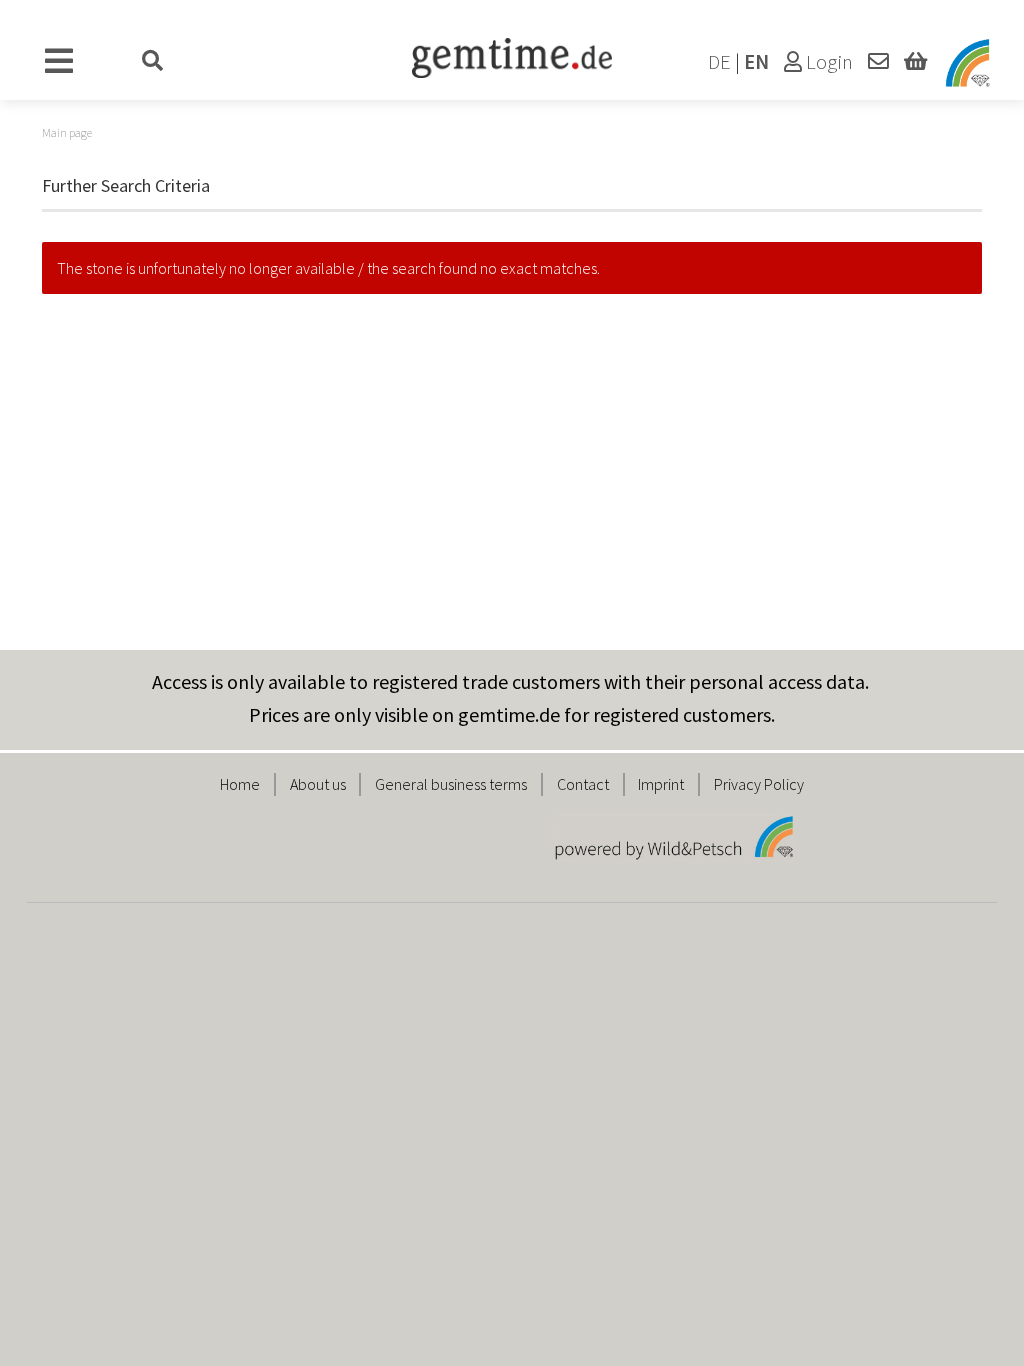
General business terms (451, 784)
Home (240, 784)
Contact (583, 784)
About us (318, 784)
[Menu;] (59, 62)
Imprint (661, 784)
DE (719, 62)
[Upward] (969, 1336)
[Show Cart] (915, 62)
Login (827, 62)
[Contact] (878, 62)
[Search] (153, 62)
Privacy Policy (759, 784)
